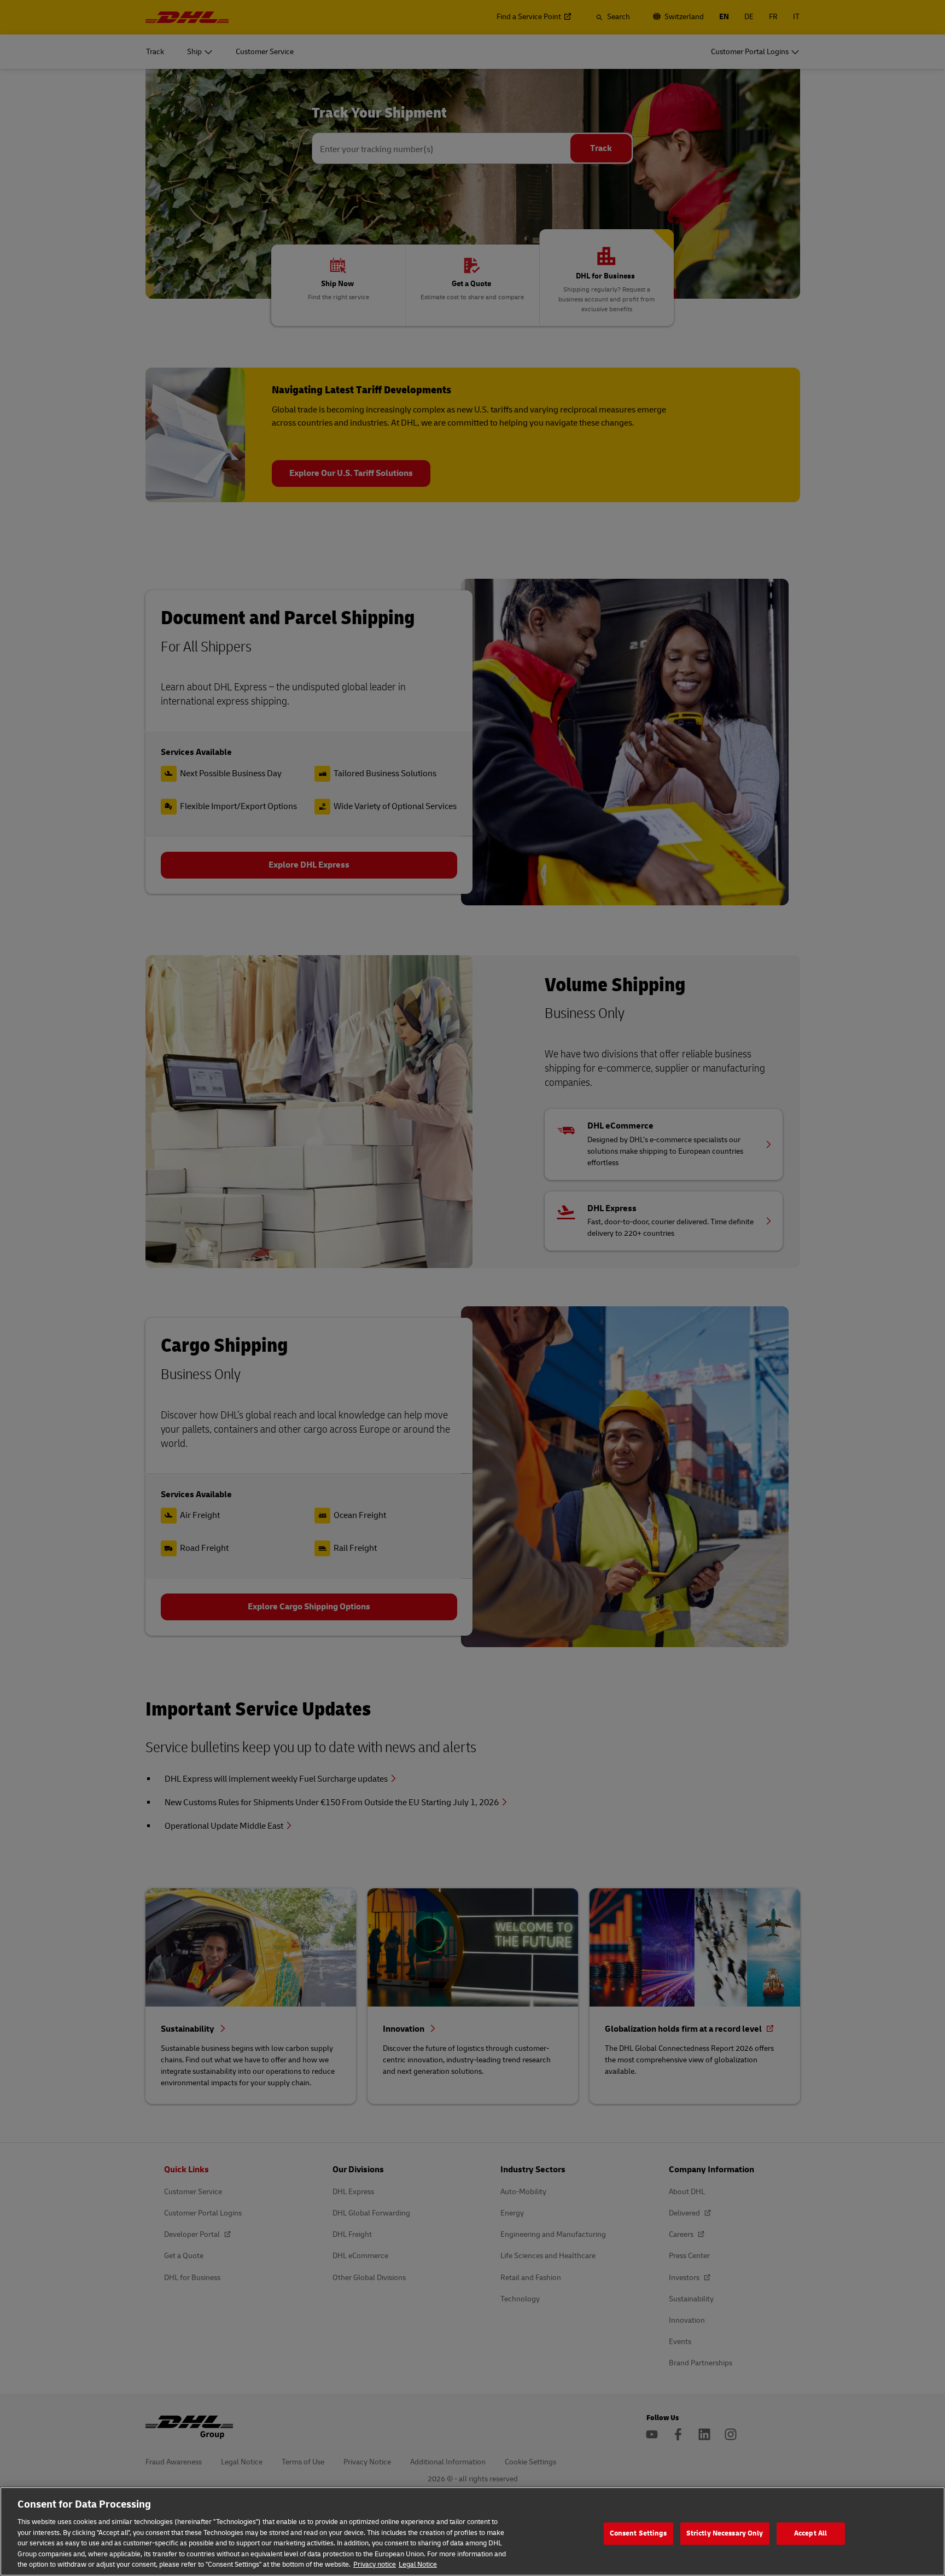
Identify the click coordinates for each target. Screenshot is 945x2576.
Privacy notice (375, 2565)
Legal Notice (418, 2565)
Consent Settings (638, 2533)
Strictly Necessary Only (725, 2533)
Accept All (810, 2533)
